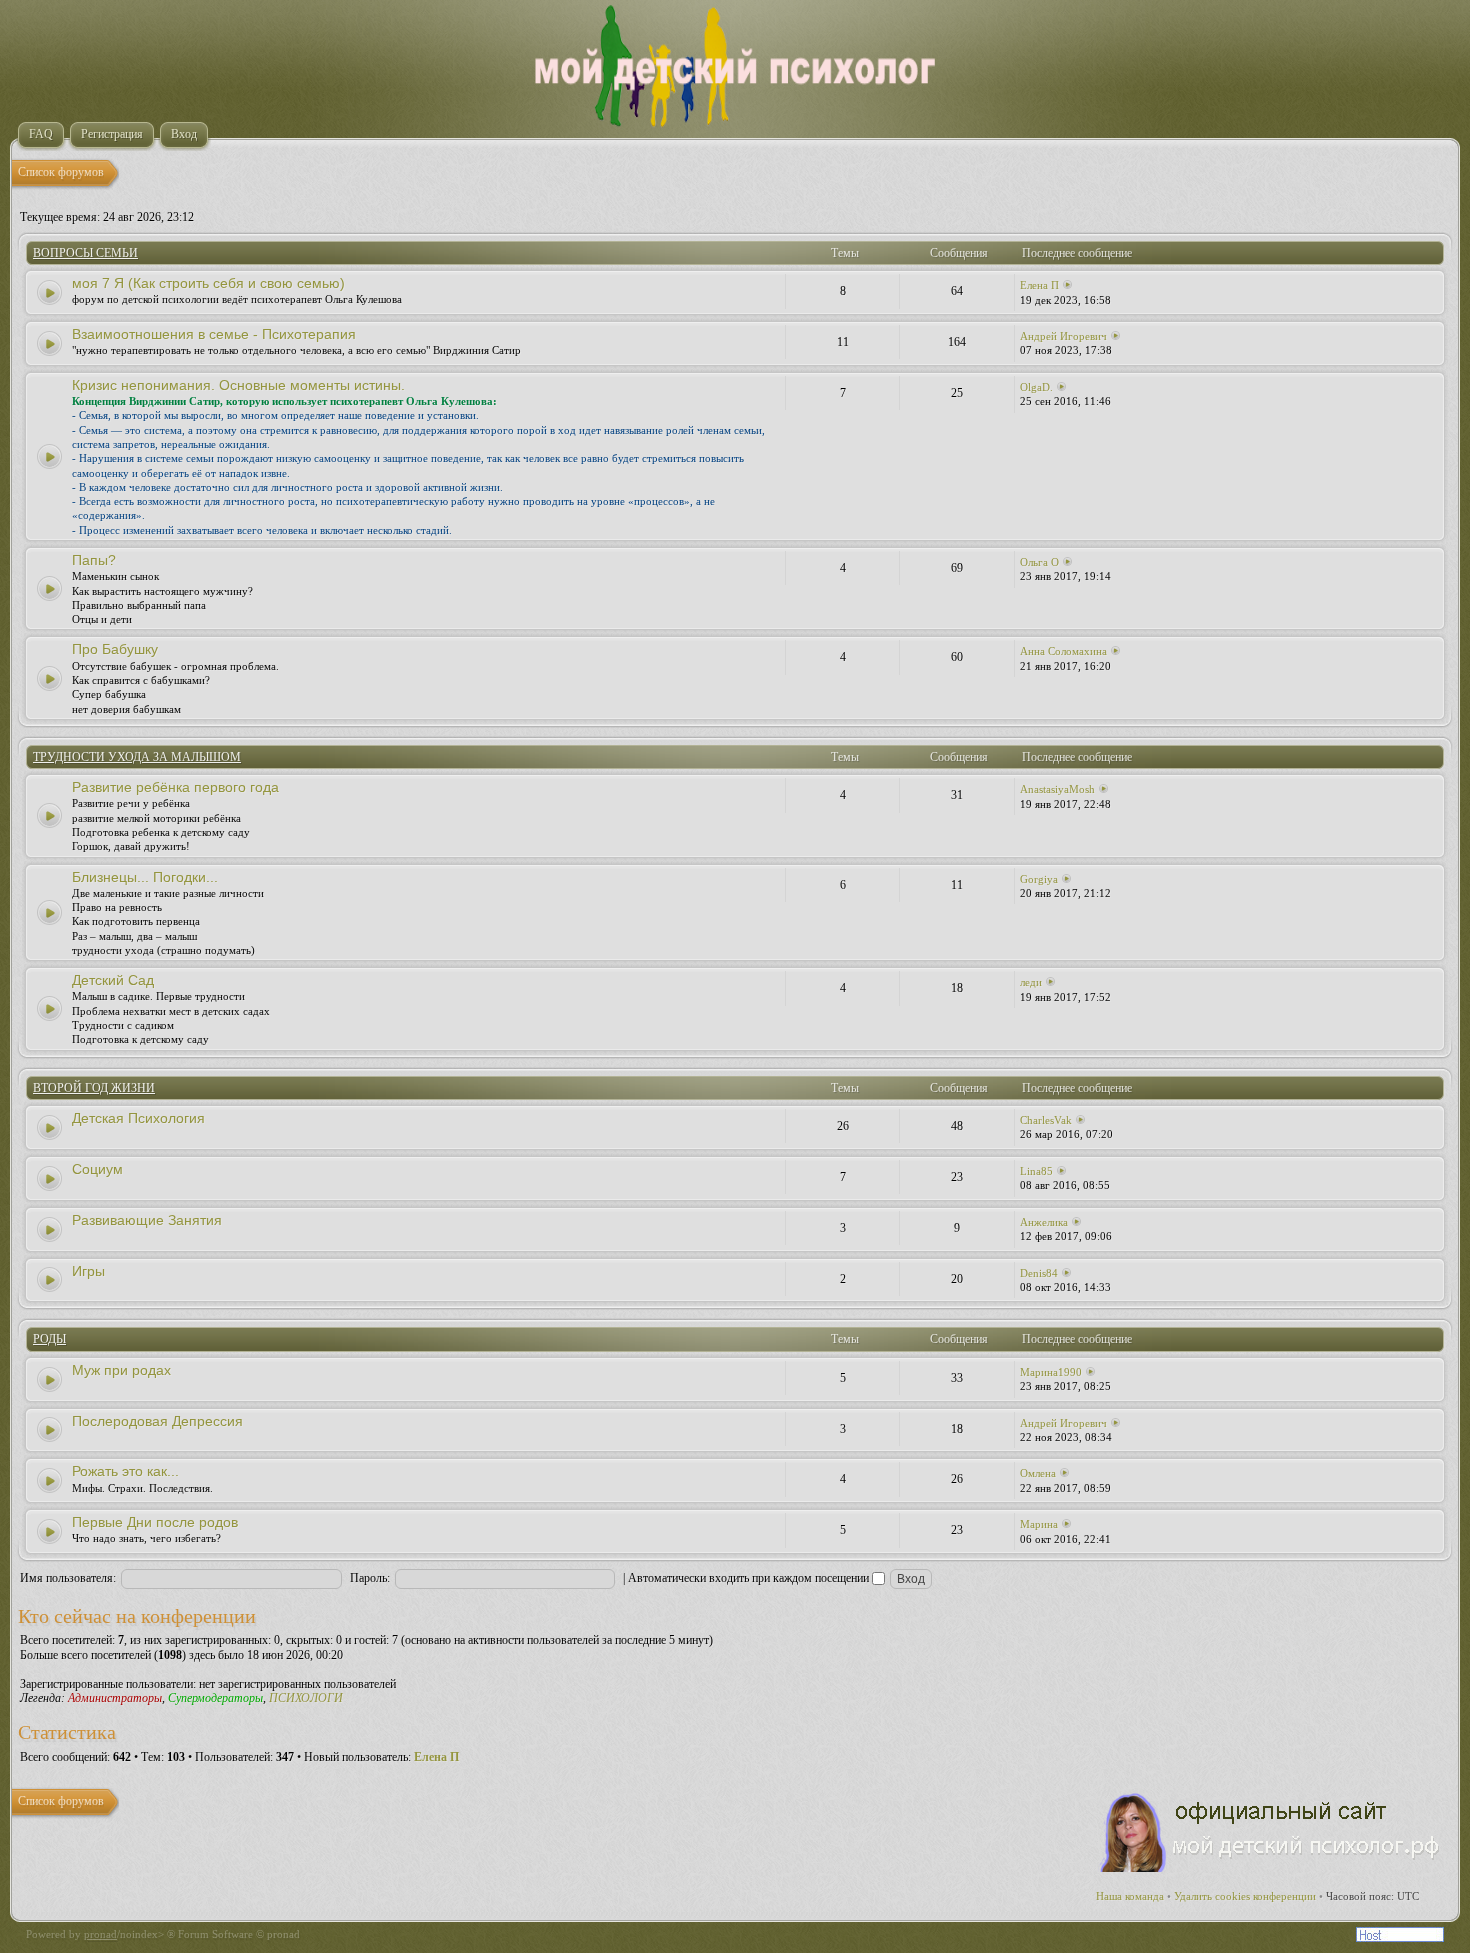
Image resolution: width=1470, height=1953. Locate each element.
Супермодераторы (215, 1698)
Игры (88, 1271)
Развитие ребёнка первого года (175, 787)
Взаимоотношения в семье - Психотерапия (214, 334)
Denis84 (1039, 1273)
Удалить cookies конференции (1245, 1896)
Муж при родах (121, 1370)
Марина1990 (1051, 1372)
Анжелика (1044, 1222)
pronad (100, 1934)
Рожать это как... (125, 1471)
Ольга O (1039, 562)
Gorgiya (1039, 879)
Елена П (1039, 285)
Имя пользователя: (68, 1578)
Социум (97, 1169)
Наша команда (1130, 1896)
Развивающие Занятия (147, 1220)
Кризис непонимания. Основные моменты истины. (238, 385)
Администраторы (115, 1698)
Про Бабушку (115, 649)
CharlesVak (1046, 1120)
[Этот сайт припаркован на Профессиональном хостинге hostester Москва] (1400, 1938)
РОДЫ (49, 1339)
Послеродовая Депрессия (157, 1421)
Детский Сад (113, 980)
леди (1031, 982)
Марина (1039, 1524)
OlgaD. (1036, 387)
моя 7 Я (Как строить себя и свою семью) (208, 283)
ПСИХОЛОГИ (306, 1698)
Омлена (1038, 1473)
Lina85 (1036, 1171)
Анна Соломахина (1063, 651)
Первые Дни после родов (155, 1522)
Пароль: (370, 1578)
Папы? (94, 560)
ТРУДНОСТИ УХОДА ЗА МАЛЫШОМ (137, 757)
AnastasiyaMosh (1057, 789)
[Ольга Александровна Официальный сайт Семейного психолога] (1271, 1868)
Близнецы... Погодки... (145, 877)
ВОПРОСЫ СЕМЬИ (85, 253)
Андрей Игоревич (1063, 336)
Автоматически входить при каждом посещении (750, 1578)
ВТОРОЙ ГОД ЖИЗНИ (94, 1088)
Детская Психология (138, 1118)
